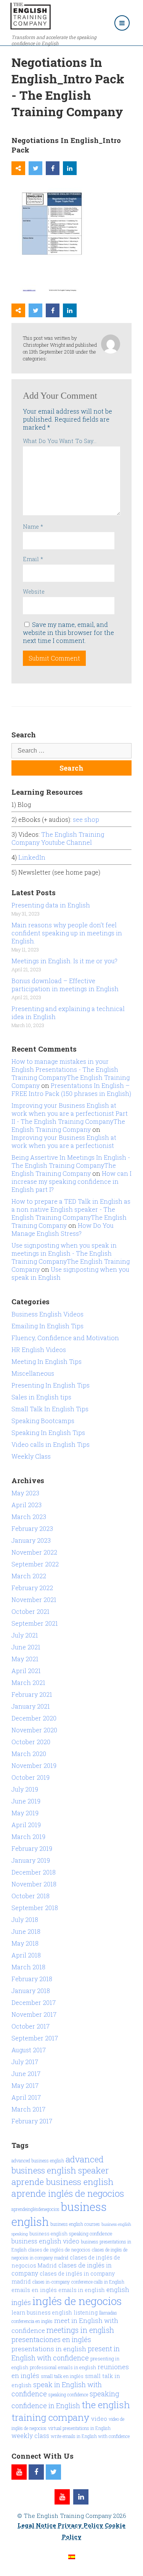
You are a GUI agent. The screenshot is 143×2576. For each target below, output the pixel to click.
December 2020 (34, 1718)
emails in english (82, 2290)
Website (34, 592)
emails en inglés (34, 2290)
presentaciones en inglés (51, 2339)
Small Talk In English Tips (50, 1409)
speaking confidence (68, 2394)
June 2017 (26, 2074)
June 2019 (26, 1801)
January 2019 (31, 1860)
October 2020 (31, 1742)
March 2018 (28, 1967)
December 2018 (34, 1872)
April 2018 (26, 1955)
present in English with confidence (66, 2353)
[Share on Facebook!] (53, 168)
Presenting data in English (51, 905)
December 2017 (34, 2002)
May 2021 (25, 1659)
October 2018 (31, 1896)
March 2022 (29, 1576)
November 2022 (34, 1552)
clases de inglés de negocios (59, 2250)
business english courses (75, 2224)
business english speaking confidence (71, 2234)
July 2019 (25, 1789)
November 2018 (34, 1884)
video (99, 2419)
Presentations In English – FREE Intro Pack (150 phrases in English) (71, 1089)
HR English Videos (39, 1350)
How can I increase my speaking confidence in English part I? (71, 1181)
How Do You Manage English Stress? (63, 1229)
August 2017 (29, 2050)
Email (33, 559)
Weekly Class (31, 1456)
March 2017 (28, 2109)
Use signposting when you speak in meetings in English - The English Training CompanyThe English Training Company (71, 1257)
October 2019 (31, 1777)
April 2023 (27, 1505)
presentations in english (49, 2349)
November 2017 (34, 2014)
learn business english (42, 2312)
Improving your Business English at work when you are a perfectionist (64, 1141)
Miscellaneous (33, 1373)
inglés (21, 2302)
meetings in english (80, 2330)
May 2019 (25, 1813)
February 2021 (32, 1694)
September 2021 (35, 1623)
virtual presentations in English (79, 2428)
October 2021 (31, 1611)
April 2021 (26, 1671)
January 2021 (31, 1706)
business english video (45, 2241)
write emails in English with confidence (90, 2436)
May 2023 (25, 1493)
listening (86, 2312)
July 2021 (25, 1635)
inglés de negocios (77, 2301)
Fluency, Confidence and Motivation (65, 1338)
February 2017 (32, 2121)
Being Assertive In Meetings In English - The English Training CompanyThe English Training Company (71, 1165)
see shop (87, 819)
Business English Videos (47, 1314)
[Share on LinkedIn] (70, 168)
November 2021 (34, 1600)
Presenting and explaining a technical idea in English (68, 1013)
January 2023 (31, 1540)
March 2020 (29, 1754)
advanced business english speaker (60, 2165)
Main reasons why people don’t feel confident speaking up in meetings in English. (67, 933)
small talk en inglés (62, 2376)
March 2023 (29, 1517)
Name (33, 527)
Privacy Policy (80, 2525)
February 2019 (32, 1848)
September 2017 (35, 2038)
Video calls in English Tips (51, 1444)
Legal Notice (37, 2525)
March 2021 (28, 1682)
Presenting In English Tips (51, 1385)
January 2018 (31, 1991)
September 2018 (35, 1908)
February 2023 (32, 1528)
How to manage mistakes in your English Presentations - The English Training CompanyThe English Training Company (71, 1073)
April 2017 (26, 2097)
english (118, 2290)
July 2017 (25, 2062)
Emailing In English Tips (47, 1326)
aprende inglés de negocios (68, 2193)
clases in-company (51, 2282)
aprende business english (63, 2182)
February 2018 (32, 1979)
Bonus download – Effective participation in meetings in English (65, 985)
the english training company (71, 2411)
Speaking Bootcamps (43, 1421)
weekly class (30, 2436)
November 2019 (34, 1765)
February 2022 (32, 1588)
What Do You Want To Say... (60, 441)
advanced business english (38, 2160)
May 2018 (25, 1943)
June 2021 (26, 1647)
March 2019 (28, 1837)
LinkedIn (32, 857)
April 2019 (26, 1825)
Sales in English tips (41, 1397)
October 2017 (31, 2026)
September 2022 (35, 1564)
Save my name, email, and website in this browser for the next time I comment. (68, 632)
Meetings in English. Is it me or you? (64, 961)
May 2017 (25, 2085)
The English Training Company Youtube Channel (58, 838)
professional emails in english (63, 2367)
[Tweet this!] (35, 168)
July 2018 (25, 1919)
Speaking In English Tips (48, 1432)
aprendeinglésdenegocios (35, 2209)
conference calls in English (98, 2282)
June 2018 (26, 1931)
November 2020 (34, 1730)
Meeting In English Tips (47, 1361)
